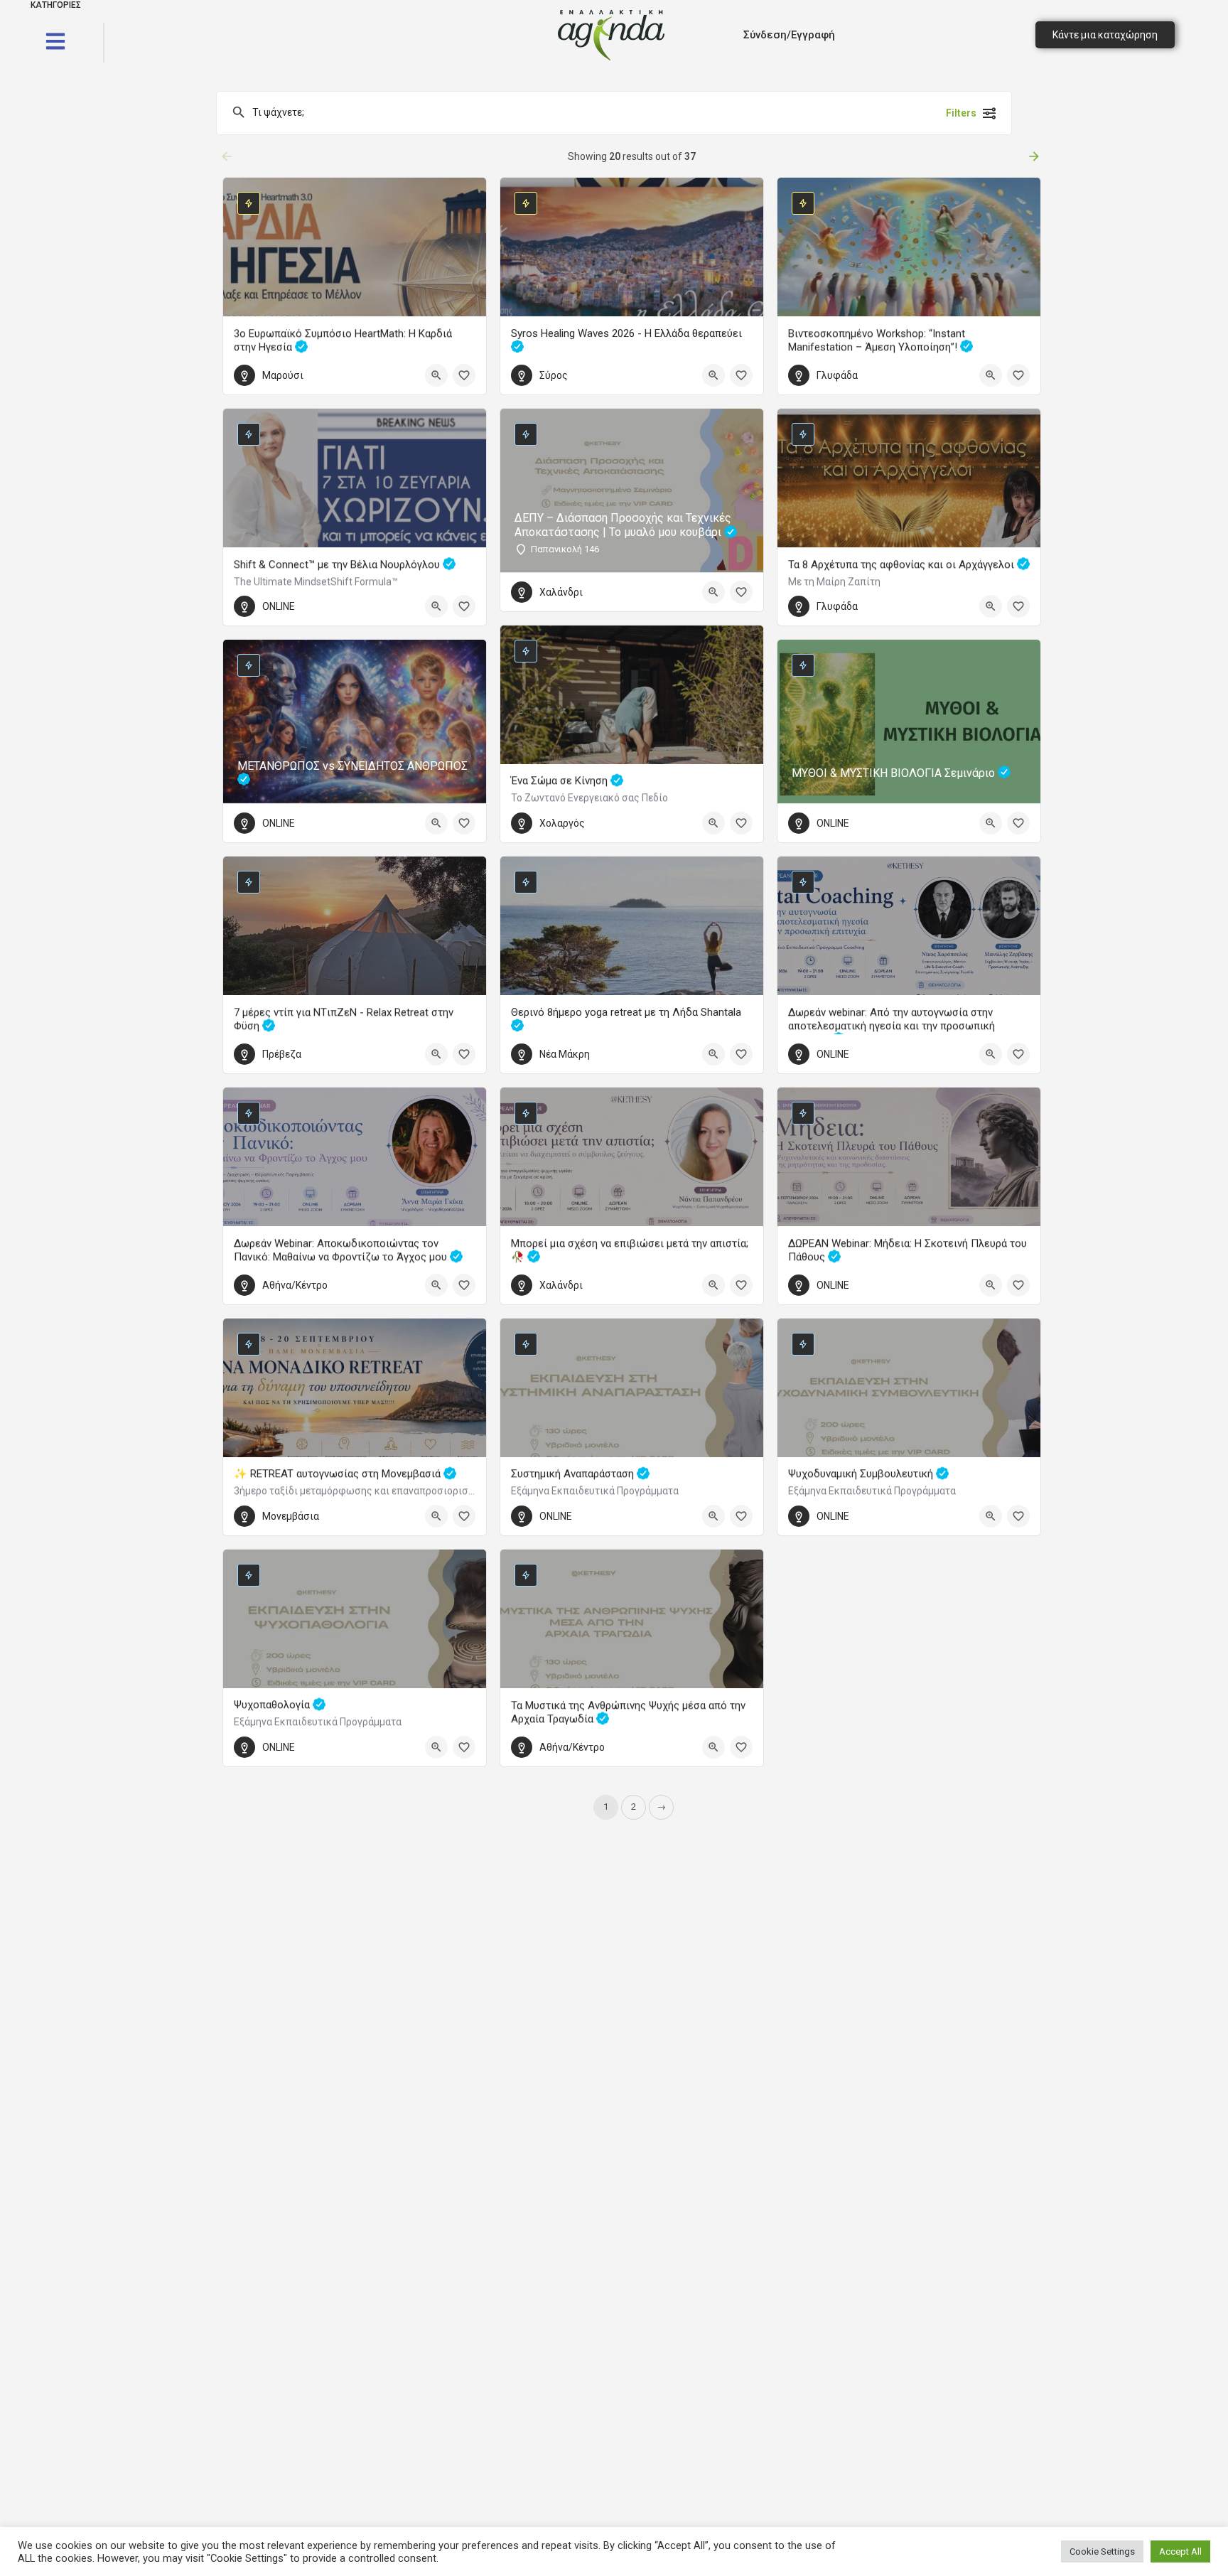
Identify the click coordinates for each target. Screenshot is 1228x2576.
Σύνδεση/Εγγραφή (789, 35)
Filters (961, 113)
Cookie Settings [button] (1102, 2551)
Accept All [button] (1180, 2551)
